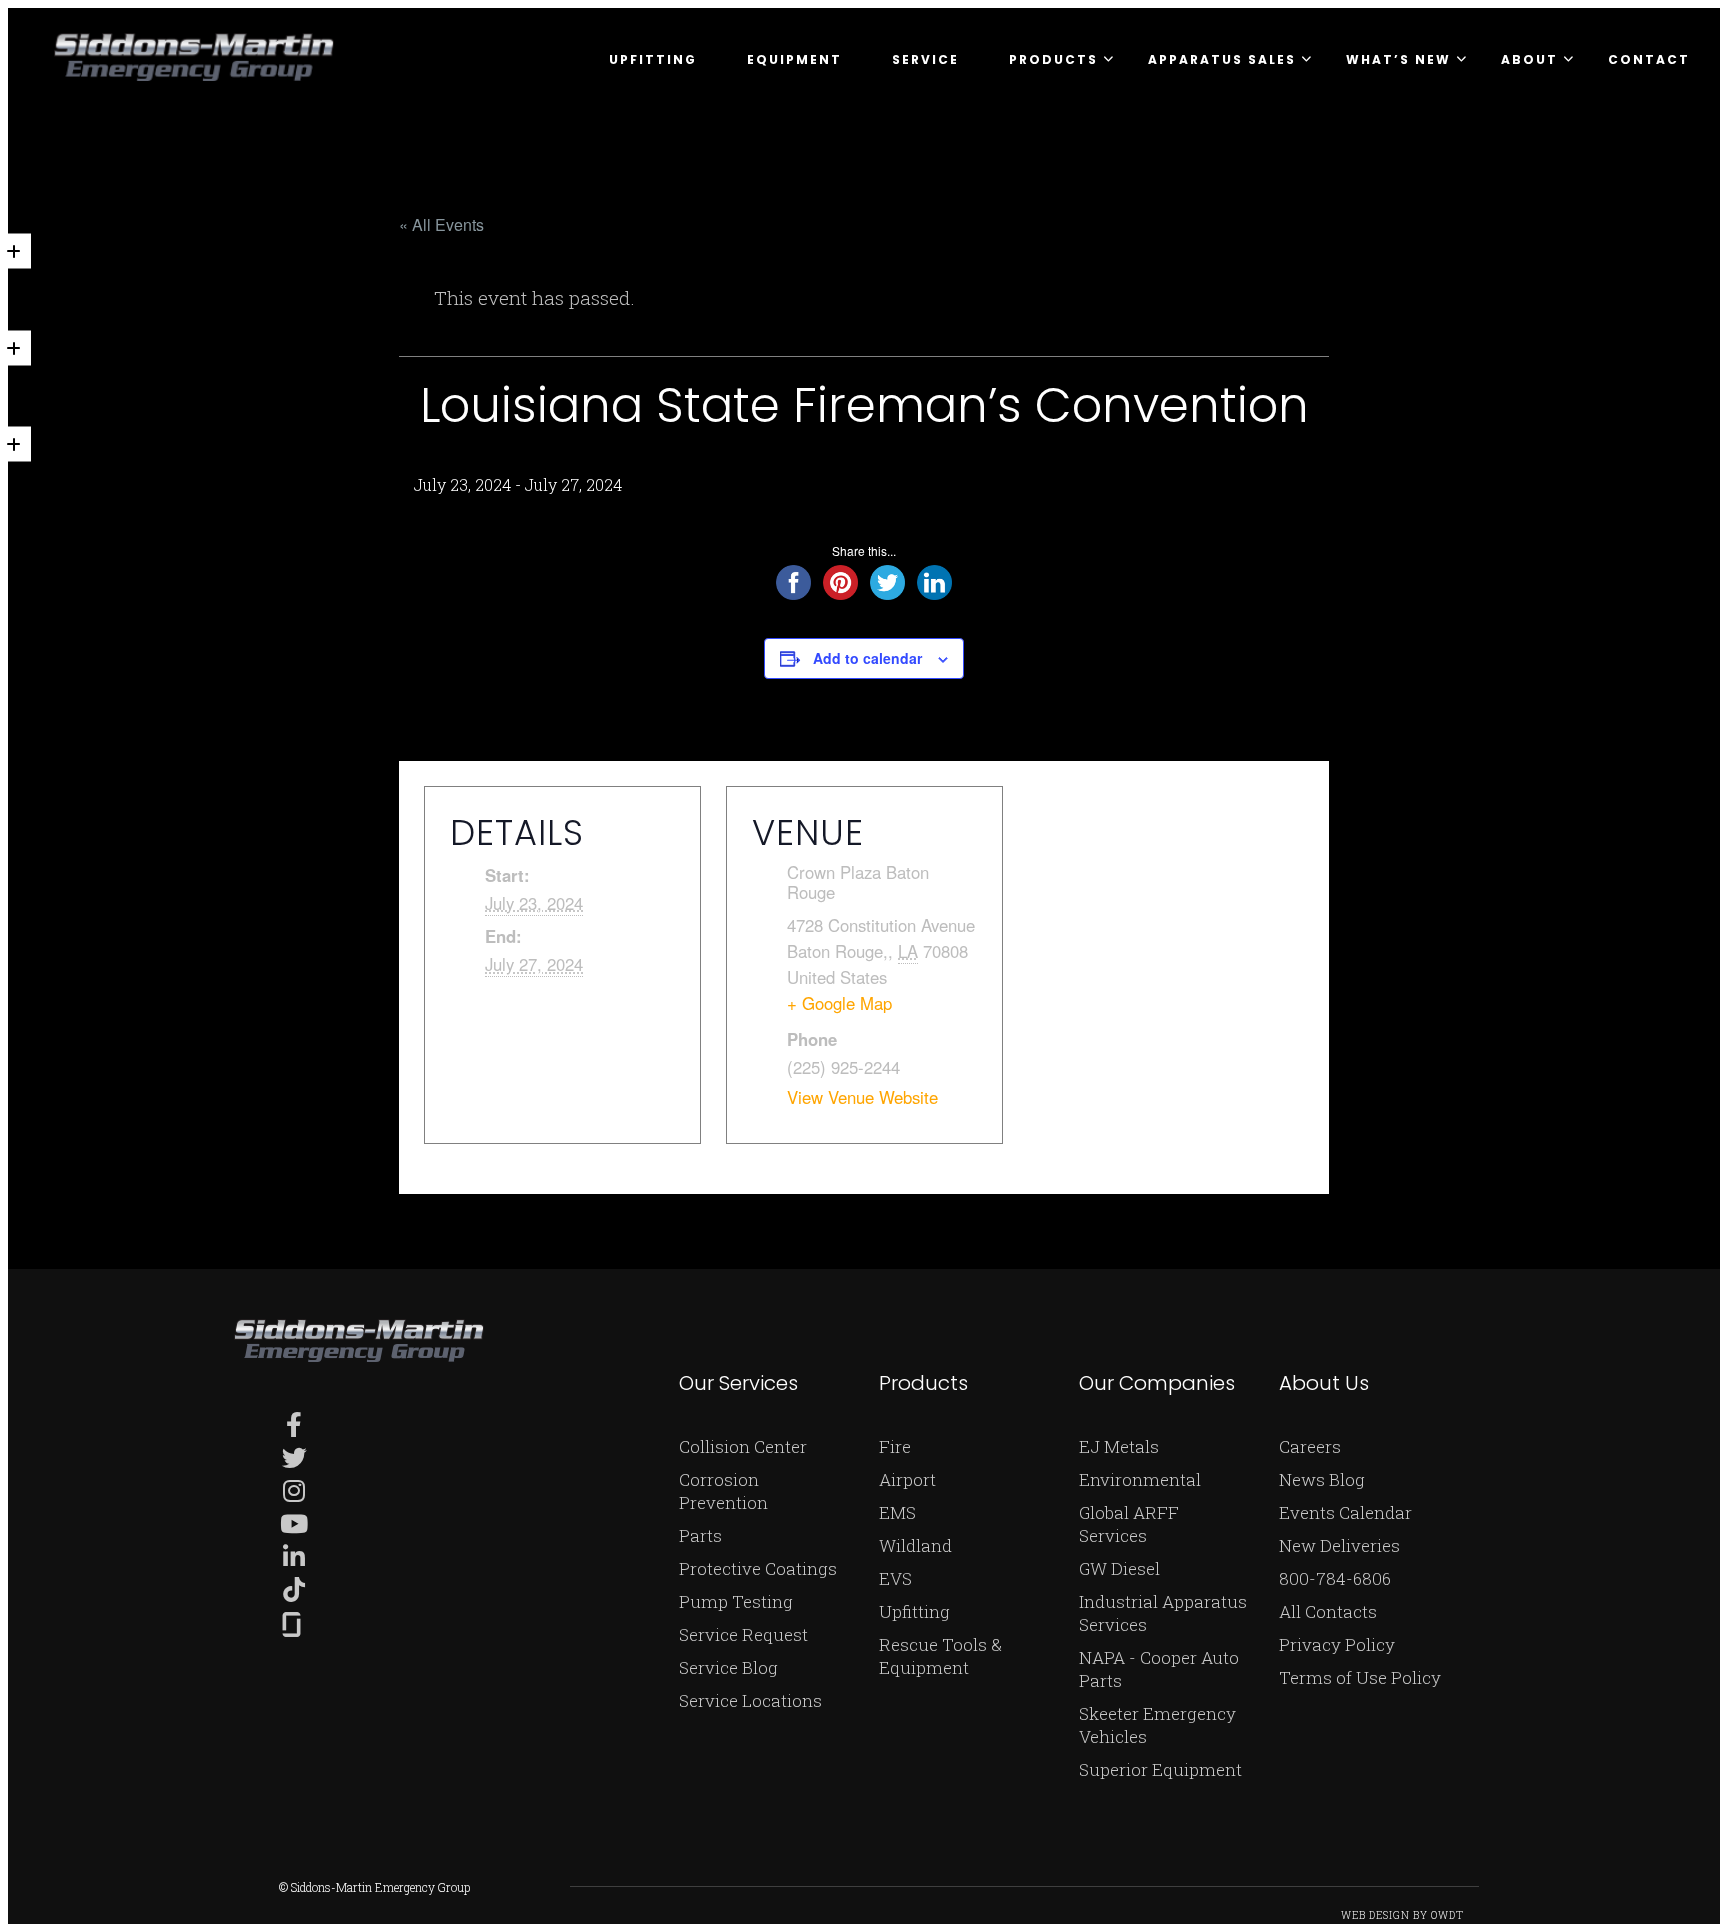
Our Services (738, 1383)
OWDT (1447, 1915)
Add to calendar (867, 658)
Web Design (1375, 1915)
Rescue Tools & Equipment (940, 1656)
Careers (1310, 1446)
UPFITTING (653, 59)
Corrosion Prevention (723, 1491)
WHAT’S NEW (1398, 59)
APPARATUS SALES (1222, 59)
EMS (897, 1512)
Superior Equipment (1160, 1769)
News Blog (1322, 1479)
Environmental (1140, 1479)
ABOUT (1529, 59)
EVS (895, 1578)
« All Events (441, 224)
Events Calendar (1345, 1512)
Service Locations (750, 1700)
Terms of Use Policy (1360, 1677)
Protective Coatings (758, 1568)
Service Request (743, 1634)
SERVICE (925, 59)
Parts (700, 1535)
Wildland (915, 1545)
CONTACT (1649, 59)
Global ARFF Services (1129, 1524)
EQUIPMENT (794, 59)
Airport (907, 1479)
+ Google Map (839, 1003)
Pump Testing (736, 1601)
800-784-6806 (1335, 1578)
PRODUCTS (1053, 59)
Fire (895, 1446)
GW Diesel (1119, 1568)
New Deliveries (1339, 1545)
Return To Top (1687, 1899)
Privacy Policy (1337, 1644)
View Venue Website (862, 1097)
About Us (1324, 1383)
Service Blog (728, 1667)
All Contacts (1328, 1611)
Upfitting (914, 1611)
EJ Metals (1119, 1446)
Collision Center (743, 1446)
